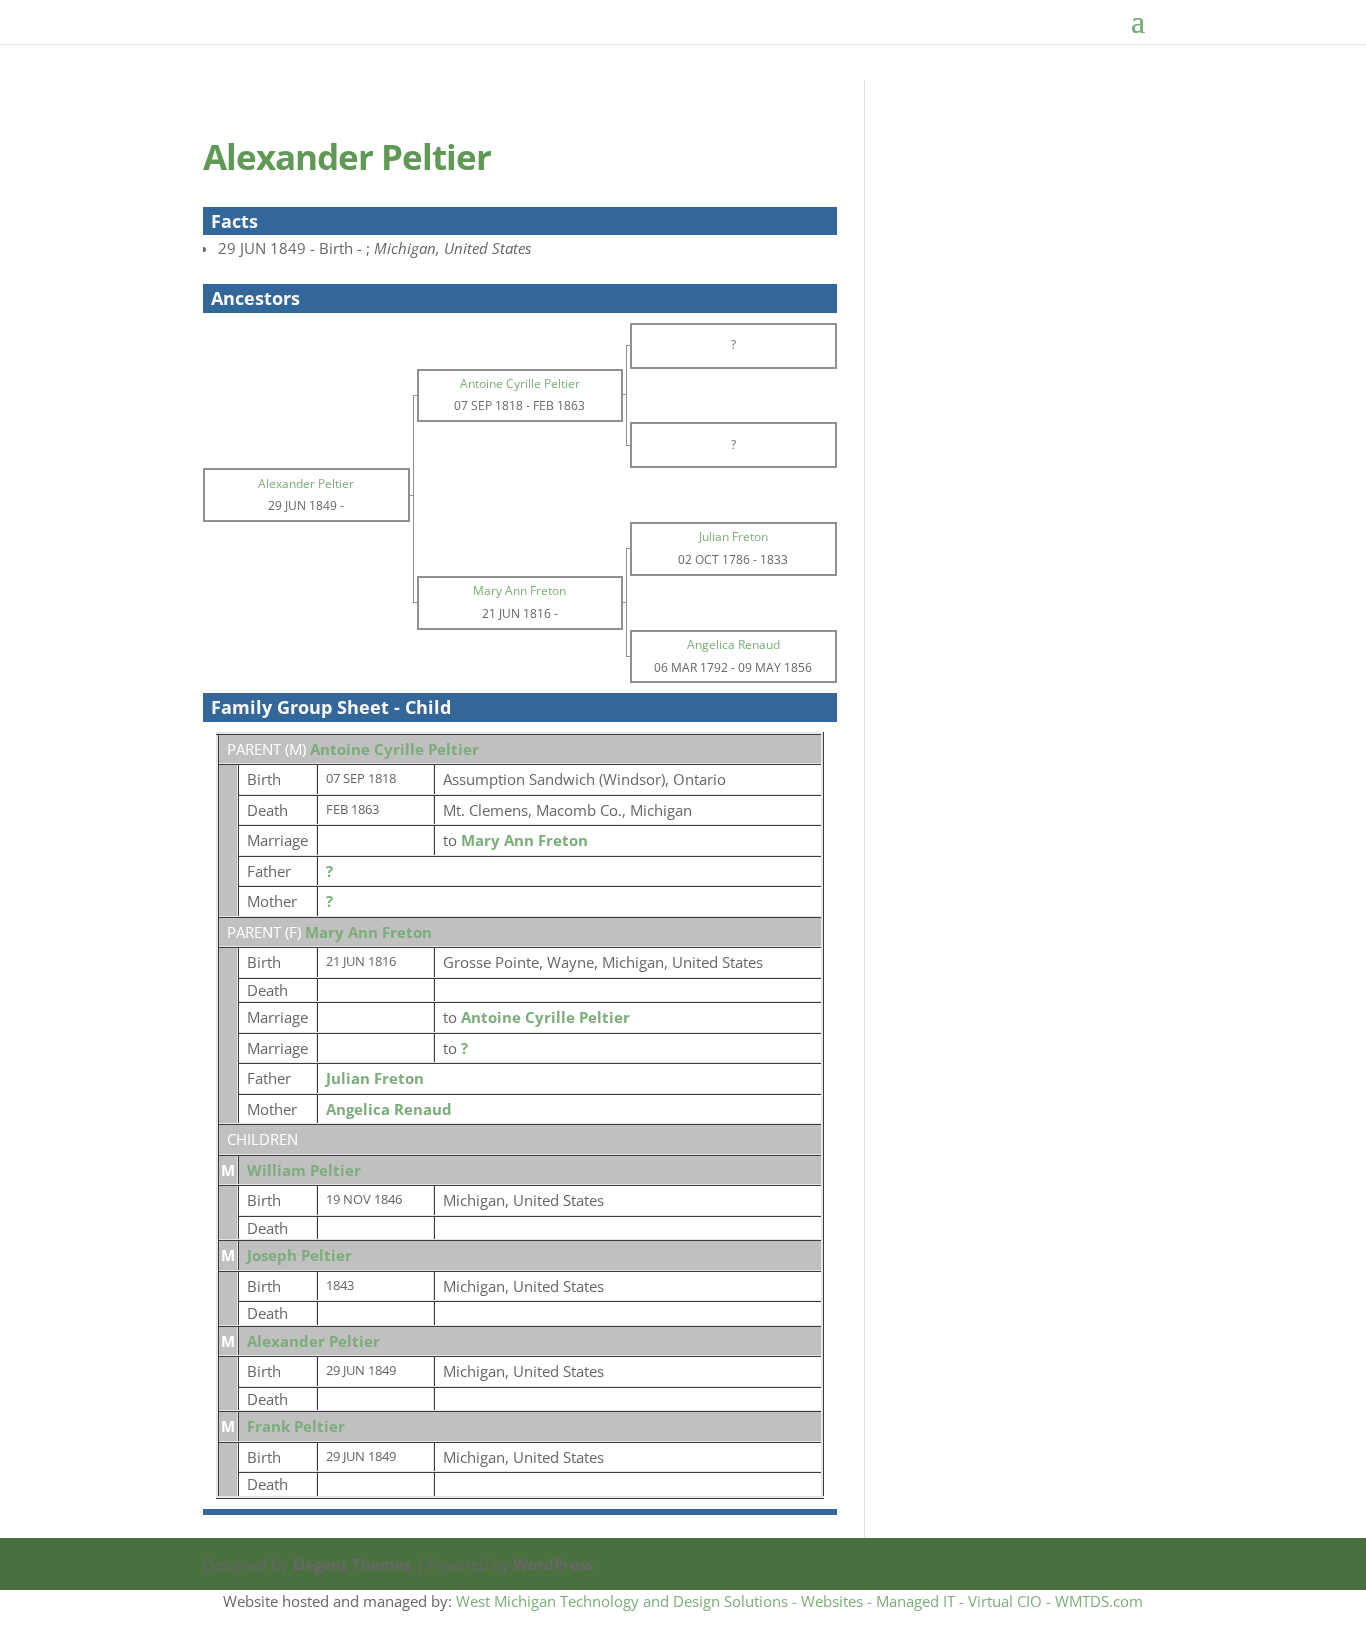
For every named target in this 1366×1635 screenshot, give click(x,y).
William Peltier (304, 1170)
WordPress (553, 1564)
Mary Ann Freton (368, 932)
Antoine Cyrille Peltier (394, 749)
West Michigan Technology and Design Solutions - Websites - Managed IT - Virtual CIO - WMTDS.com (799, 1601)
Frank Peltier (296, 1426)
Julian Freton (375, 1078)
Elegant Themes (351, 1564)
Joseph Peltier (299, 1255)
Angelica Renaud (389, 1109)
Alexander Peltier (313, 1341)
